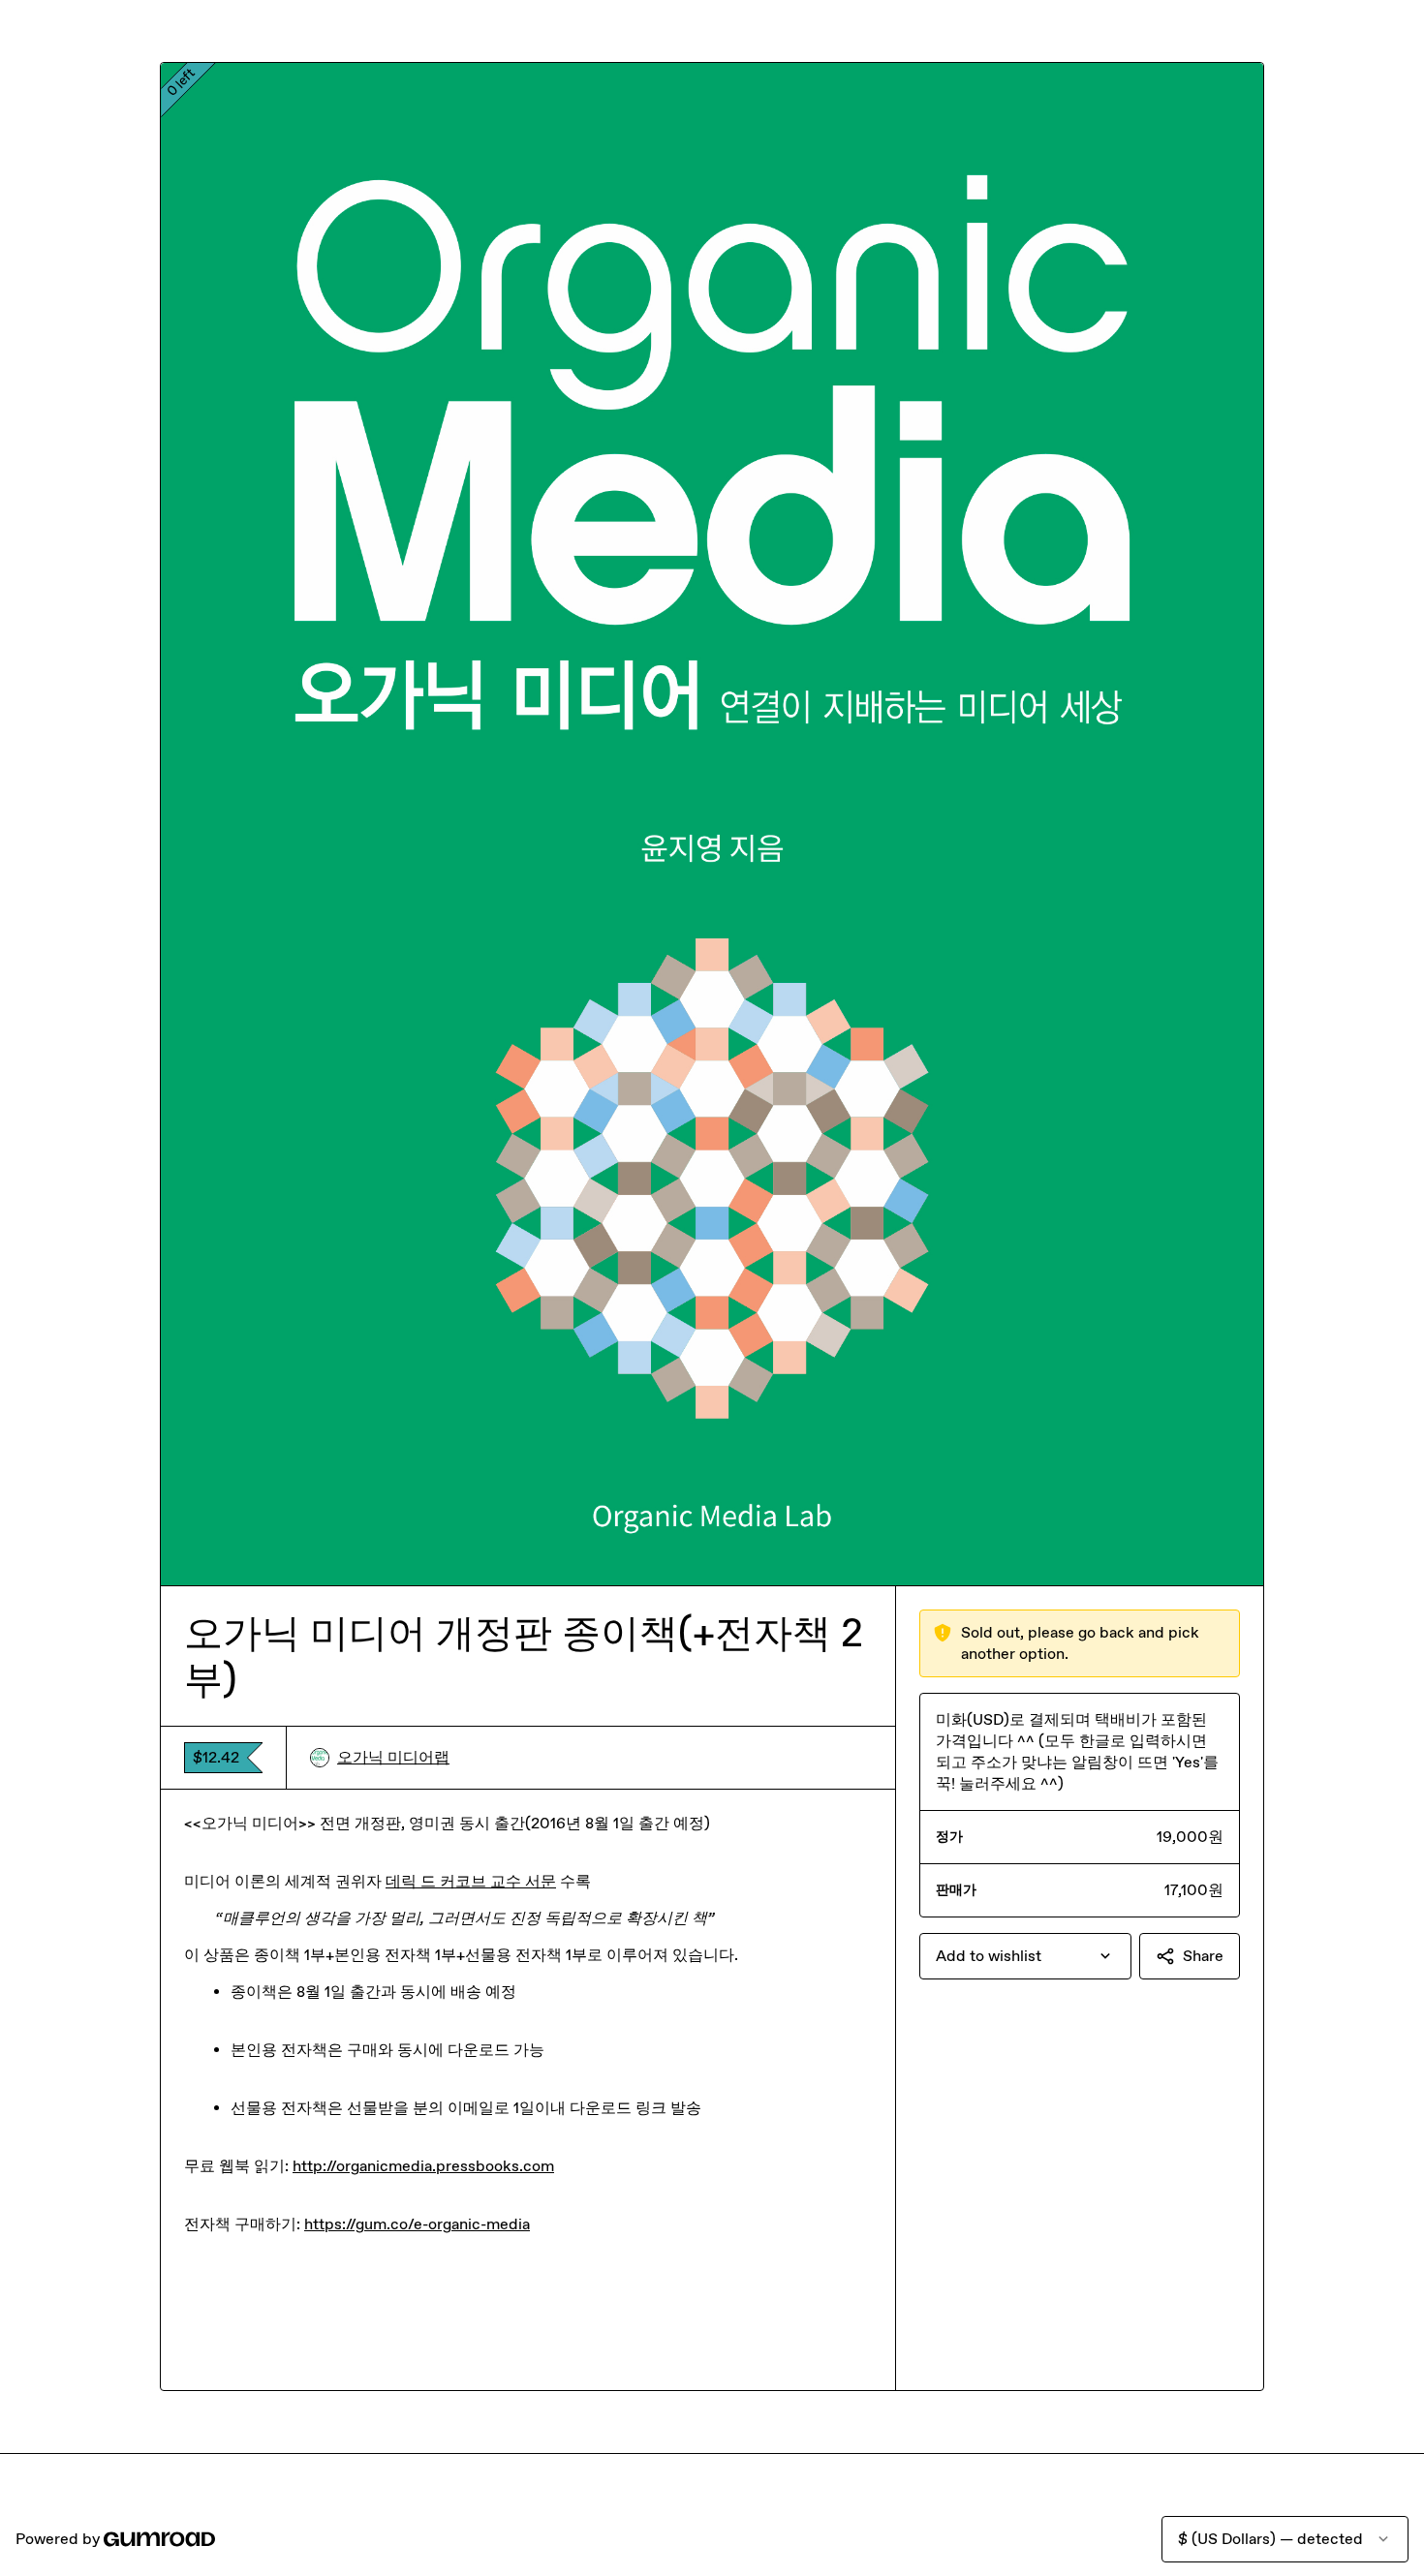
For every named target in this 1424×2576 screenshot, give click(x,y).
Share (1203, 1956)
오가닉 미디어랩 (393, 1757)
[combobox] (1025, 1956)
